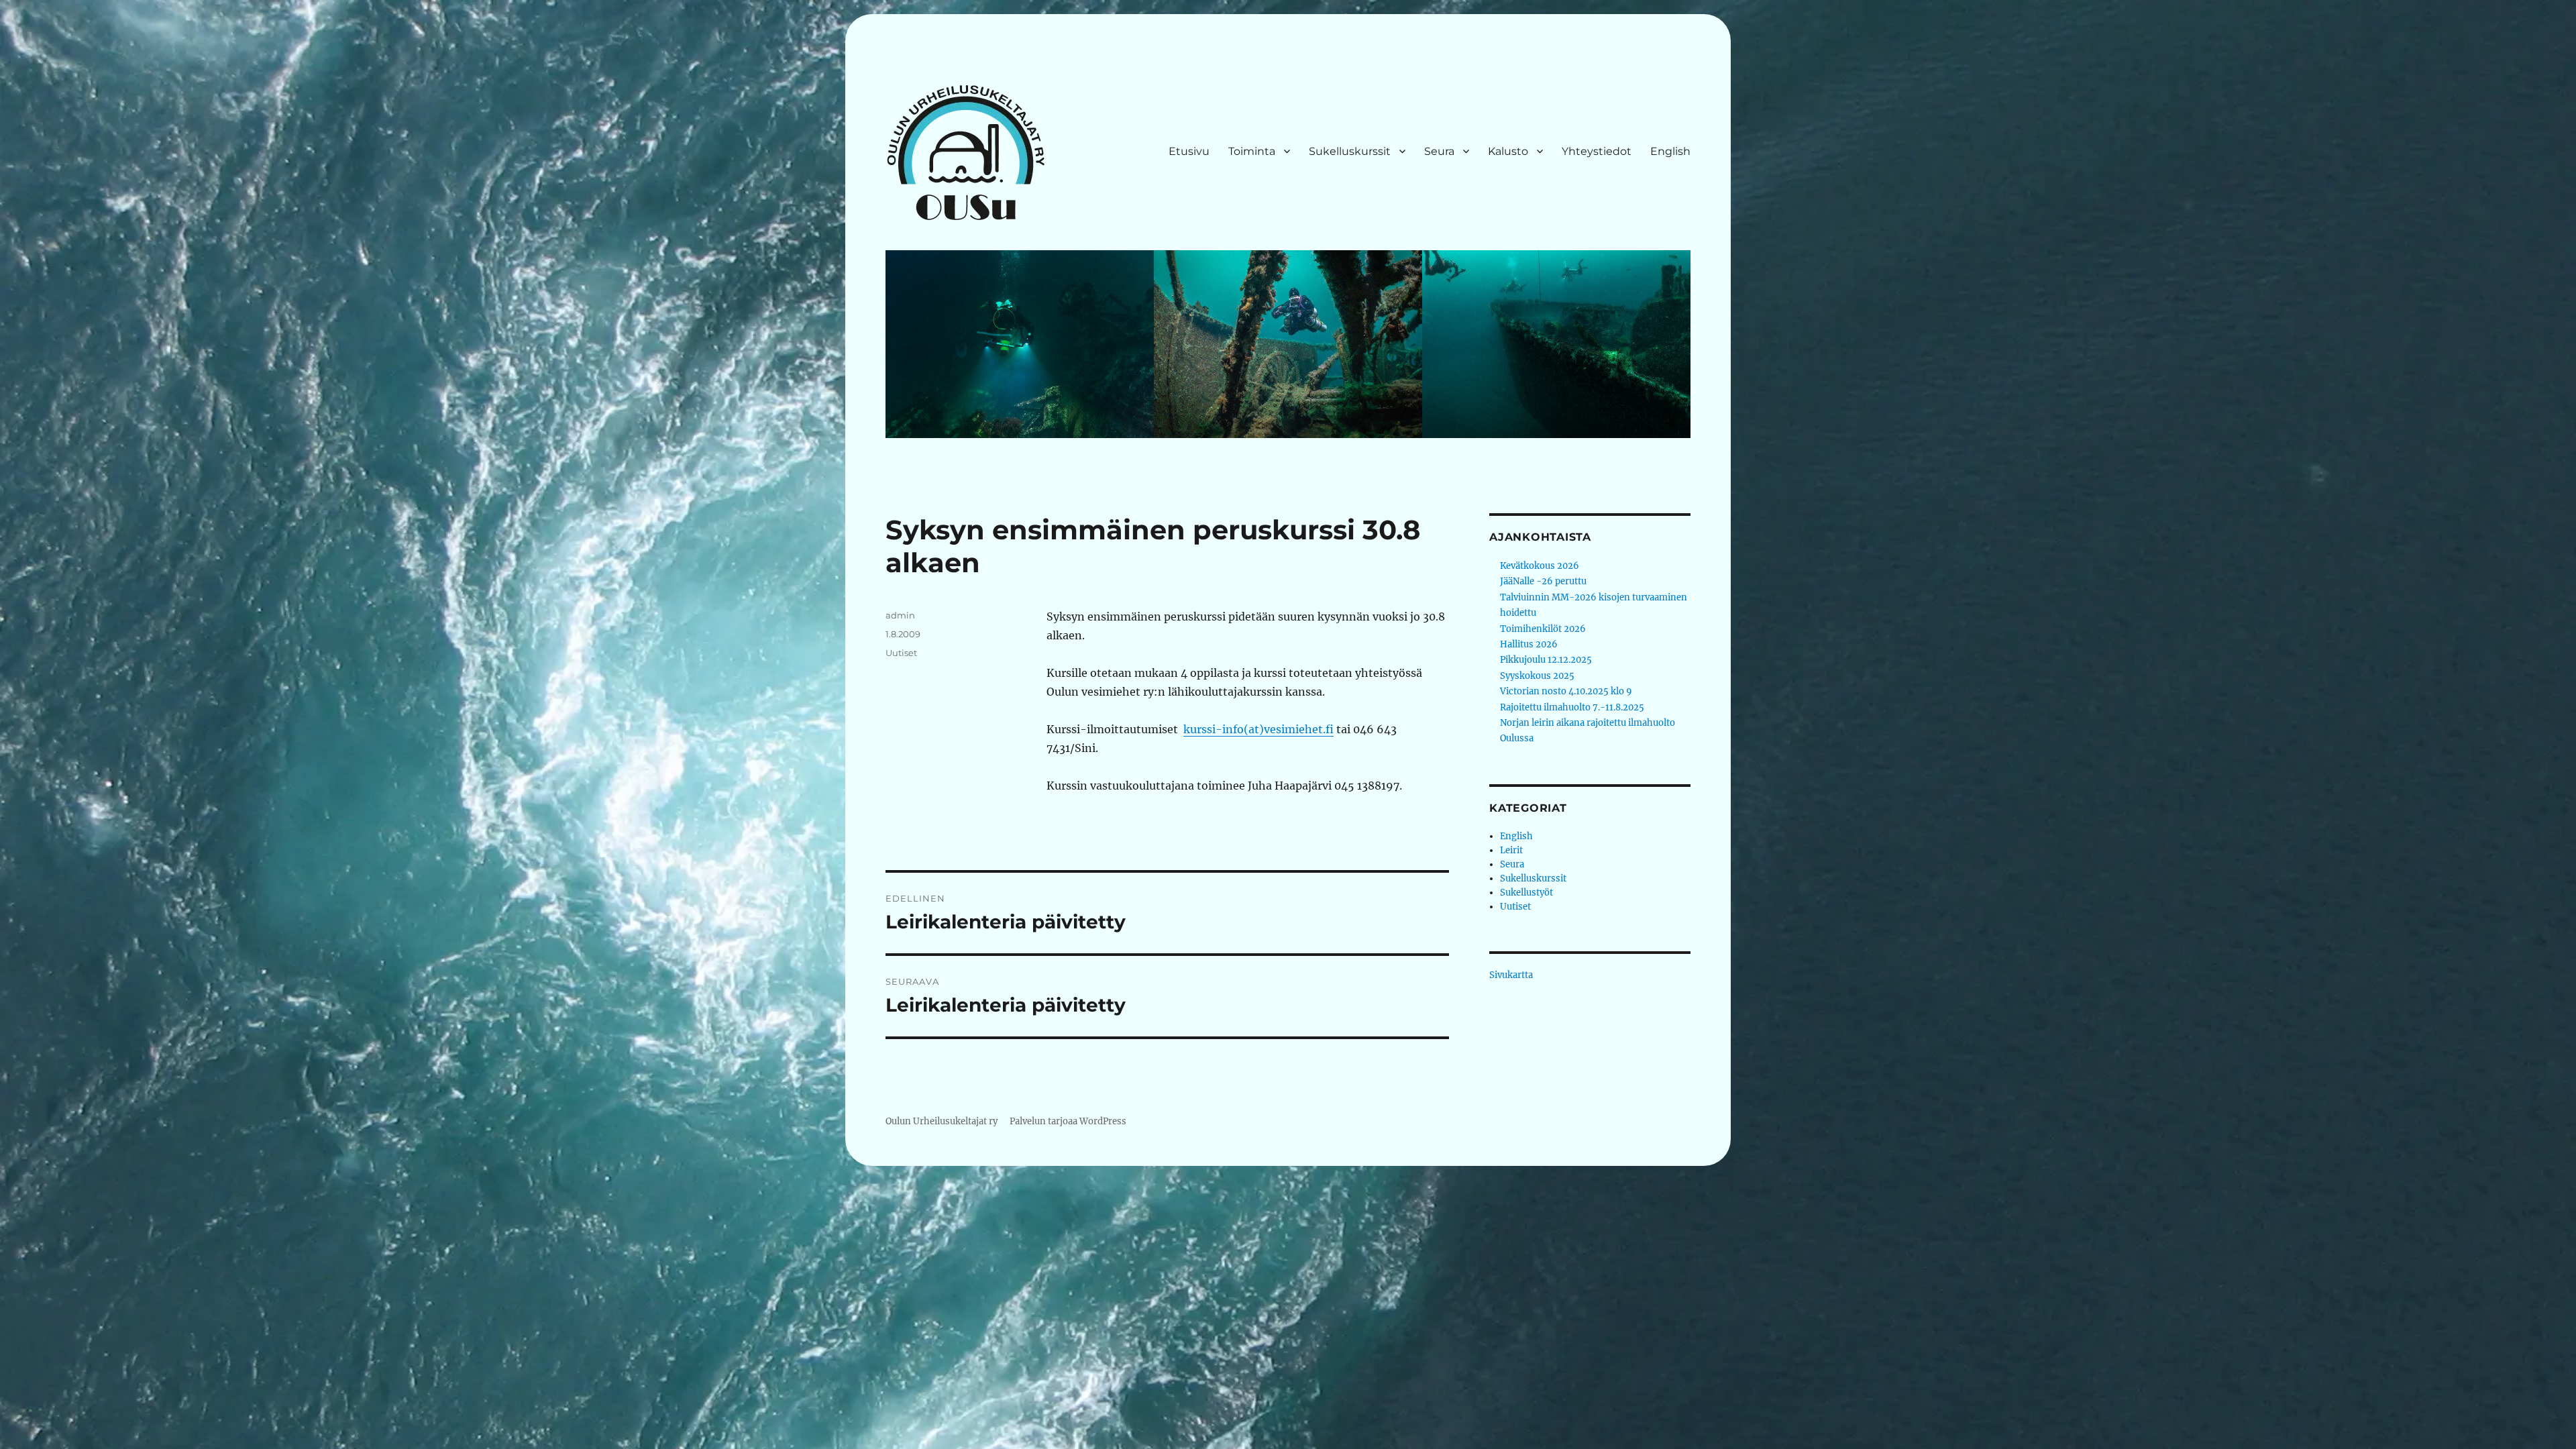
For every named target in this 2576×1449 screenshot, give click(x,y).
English (1670, 151)
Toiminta (1252, 151)
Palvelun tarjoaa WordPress (1068, 1121)
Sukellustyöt (1526, 893)
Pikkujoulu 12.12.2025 (1546, 660)
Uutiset (901, 653)
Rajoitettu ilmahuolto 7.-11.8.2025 (1572, 707)
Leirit (1511, 850)
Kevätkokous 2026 (1540, 566)
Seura (1439, 151)
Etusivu (1189, 151)
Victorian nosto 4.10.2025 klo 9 (1566, 691)
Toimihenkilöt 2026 (1543, 629)
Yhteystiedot (1597, 151)
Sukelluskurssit (1350, 151)
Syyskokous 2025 (1537, 676)
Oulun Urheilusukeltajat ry (942, 1121)
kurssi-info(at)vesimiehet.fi (1258, 729)
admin (900, 615)
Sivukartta (1511, 975)
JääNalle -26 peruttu (1543, 581)
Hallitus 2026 (1529, 644)
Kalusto (1508, 151)
